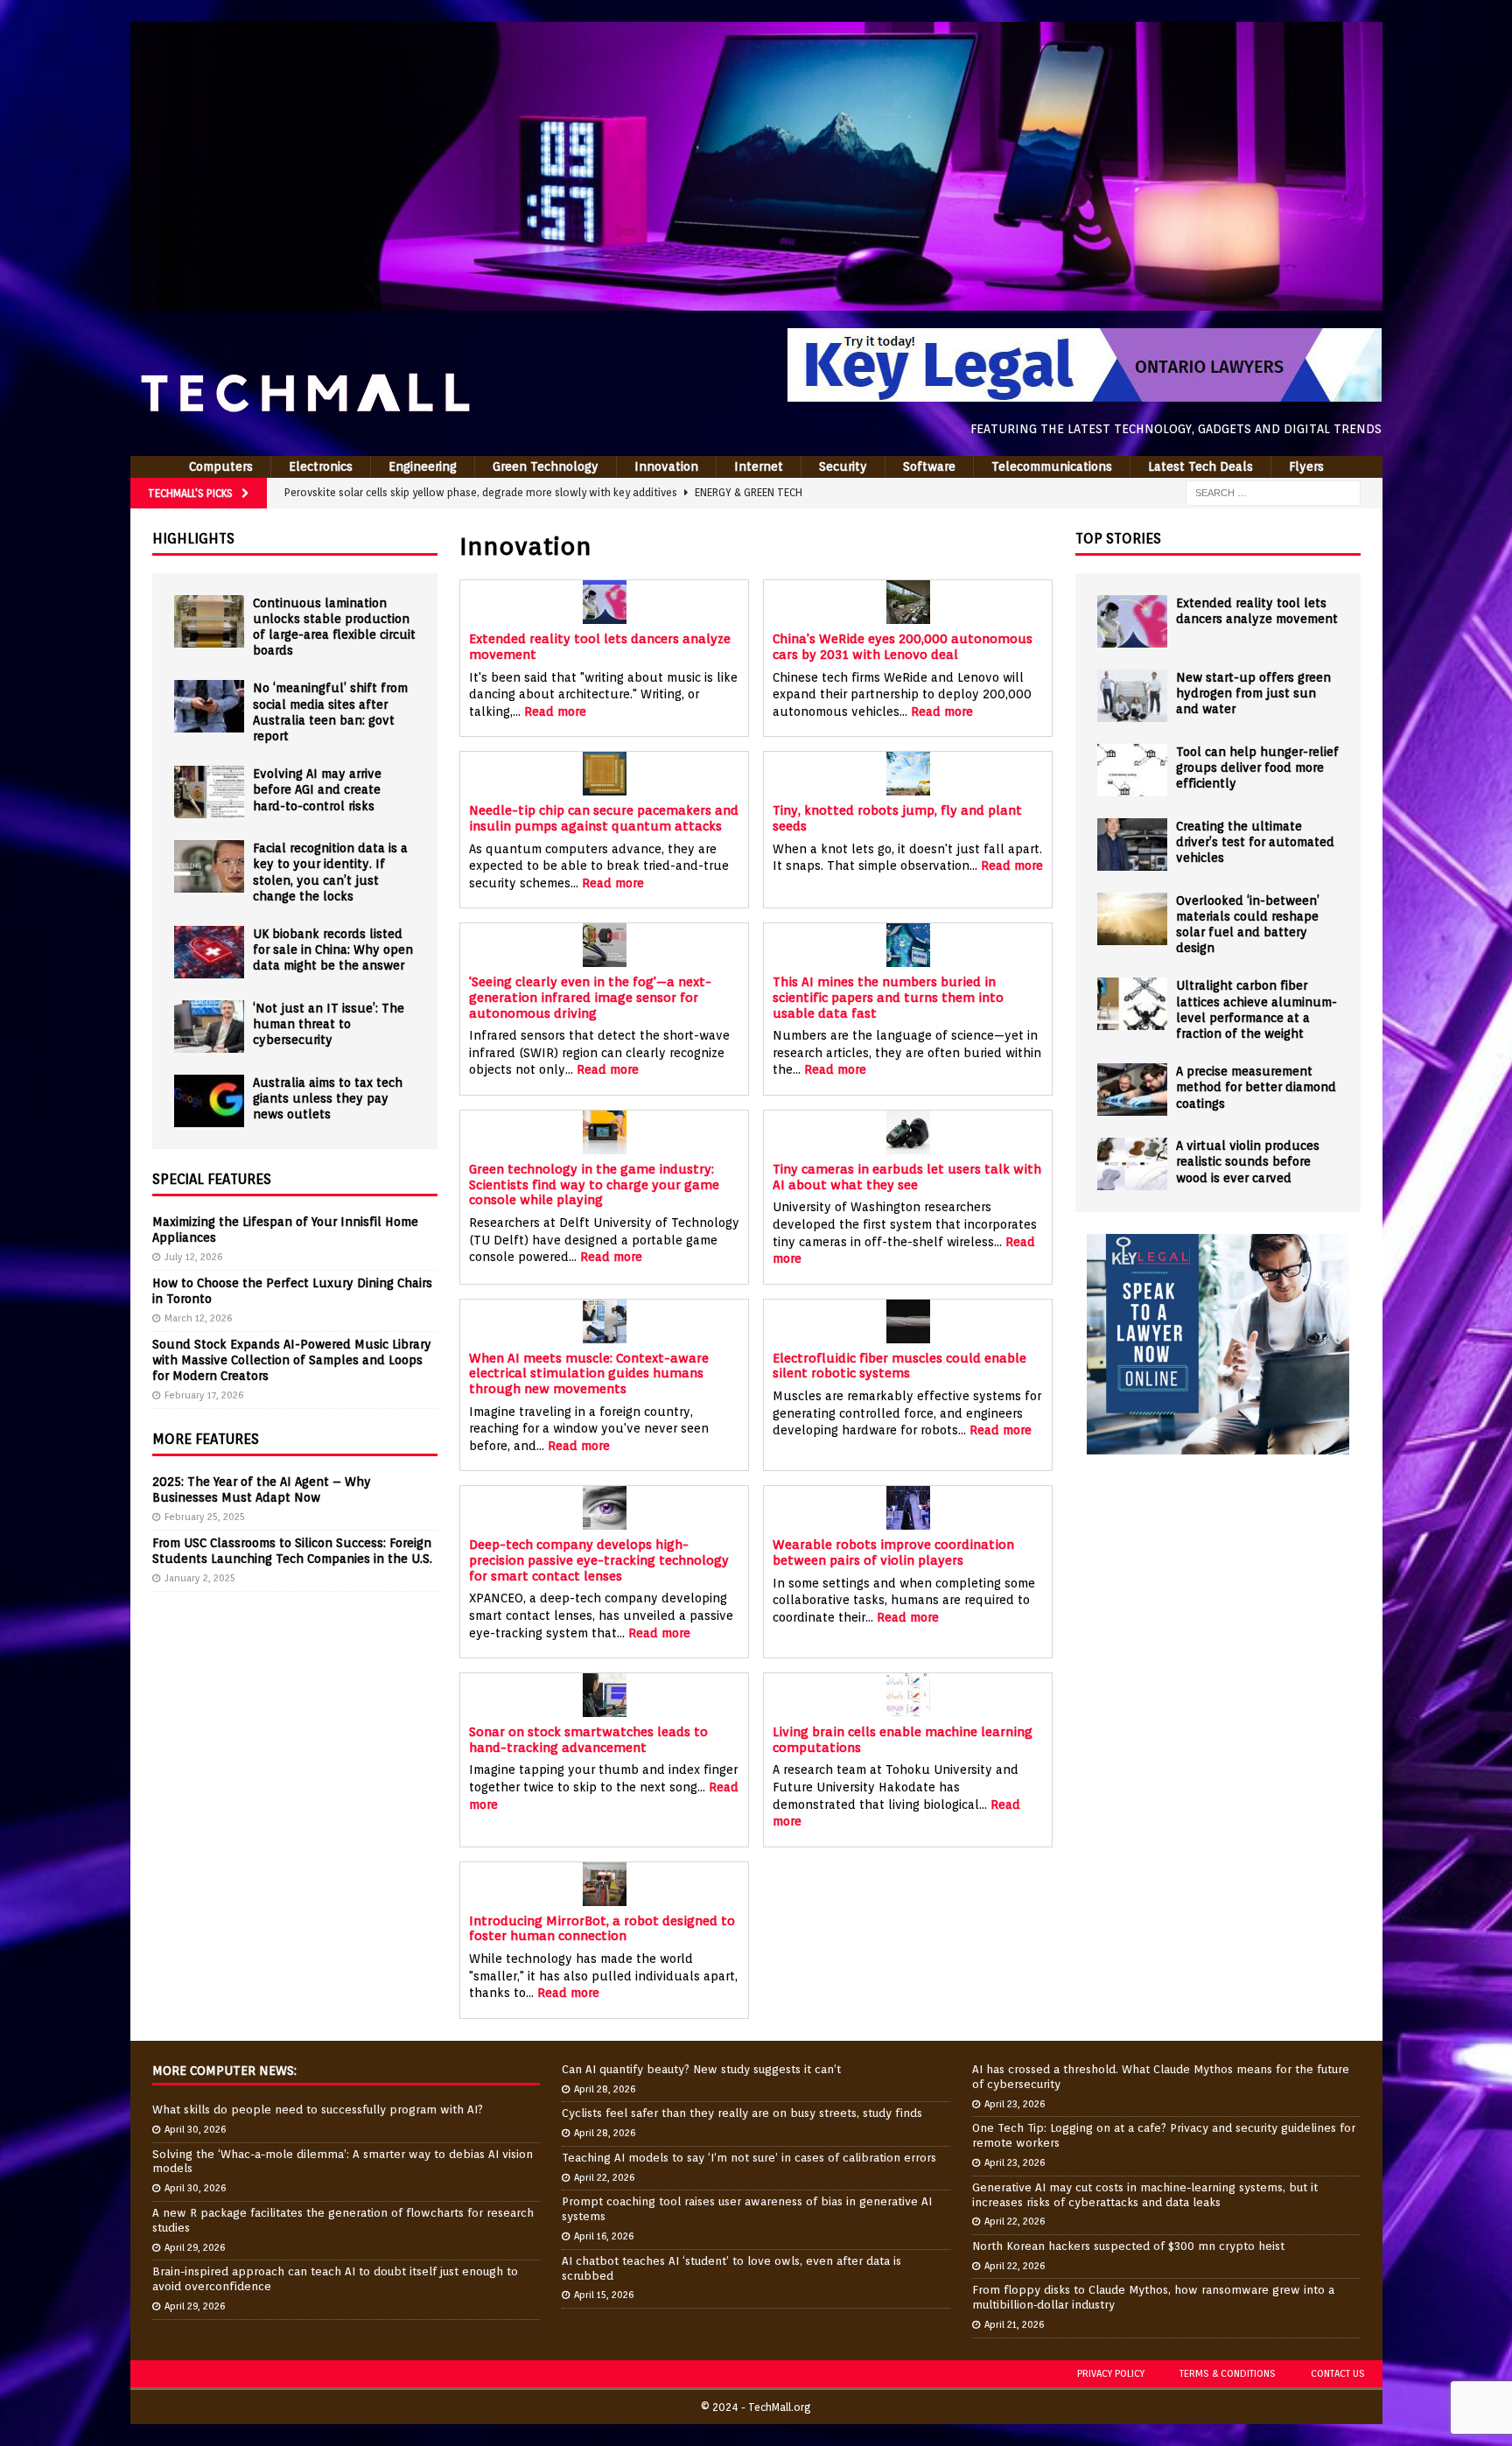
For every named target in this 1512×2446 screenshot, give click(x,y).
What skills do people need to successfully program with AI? (318, 2110)
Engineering (423, 466)
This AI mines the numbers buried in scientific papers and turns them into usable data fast (888, 997)
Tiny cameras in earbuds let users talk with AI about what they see (907, 1177)
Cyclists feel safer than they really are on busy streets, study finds (742, 2113)
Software (929, 466)
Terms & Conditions (1228, 2373)
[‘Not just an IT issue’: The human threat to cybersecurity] (209, 1027)
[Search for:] (1273, 492)
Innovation (666, 466)
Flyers (1306, 466)
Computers (221, 466)
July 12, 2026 (193, 1257)
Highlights (193, 539)
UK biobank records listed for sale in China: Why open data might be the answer (333, 950)
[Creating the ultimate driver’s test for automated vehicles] (1132, 845)
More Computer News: (224, 2071)
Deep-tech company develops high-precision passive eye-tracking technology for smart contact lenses (599, 1559)
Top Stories (1118, 539)
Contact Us (1338, 2373)
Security (843, 466)
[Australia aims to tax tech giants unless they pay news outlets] (209, 1101)
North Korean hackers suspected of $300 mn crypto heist (1128, 2246)
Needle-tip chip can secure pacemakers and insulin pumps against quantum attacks (604, 818)
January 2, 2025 (200, 1578)
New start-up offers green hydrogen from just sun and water (1253, 693)
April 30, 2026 (195, 2129)
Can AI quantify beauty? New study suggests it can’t (701, 2069)
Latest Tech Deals (1200, 466)
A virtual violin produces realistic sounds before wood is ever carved (1248, 1161)
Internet (759, 466)
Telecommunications (1052, 466)
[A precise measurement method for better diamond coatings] (1132, 1090)
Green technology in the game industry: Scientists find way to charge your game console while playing (594, 1184)
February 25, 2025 (205, 1517)
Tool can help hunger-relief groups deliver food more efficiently (1257, 767)
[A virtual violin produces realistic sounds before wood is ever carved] (1132, 1164)
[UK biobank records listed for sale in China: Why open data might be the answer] (209, 952)
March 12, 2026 (198, 1318)
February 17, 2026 (204, 1395)
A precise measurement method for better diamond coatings (1256, 1087)
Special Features (212, 1179)
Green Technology (546, 466)
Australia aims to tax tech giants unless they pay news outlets (328, 1098)
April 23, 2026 (1015, 2104)
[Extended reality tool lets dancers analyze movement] (1132, 621)
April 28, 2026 (605, 2089)
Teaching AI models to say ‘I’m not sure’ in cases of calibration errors (749, 2158)
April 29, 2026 (195, 2247)
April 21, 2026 (1014, 2324)
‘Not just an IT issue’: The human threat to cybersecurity (329, 1024)
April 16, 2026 (604, 2236)
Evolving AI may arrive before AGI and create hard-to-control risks (317, 789)
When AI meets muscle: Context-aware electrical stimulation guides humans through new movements (589, 1373)
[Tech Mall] (756, 301)
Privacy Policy (1111, 2373)
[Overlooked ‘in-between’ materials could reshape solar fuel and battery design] (1132, 919)
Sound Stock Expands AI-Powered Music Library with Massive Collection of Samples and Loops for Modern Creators (292, 1360)
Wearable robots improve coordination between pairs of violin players (893, 1552)
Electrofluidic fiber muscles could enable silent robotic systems (899, 1366)
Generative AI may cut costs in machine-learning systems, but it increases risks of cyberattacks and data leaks (1145, 2195)
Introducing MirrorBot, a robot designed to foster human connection (602, 1928)
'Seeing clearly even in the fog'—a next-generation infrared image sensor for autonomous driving (590, 997)
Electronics (321, 466)
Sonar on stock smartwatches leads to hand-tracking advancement (588, 1739)
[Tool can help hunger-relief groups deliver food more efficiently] (1132, 770)
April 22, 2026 (604, 2177)
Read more (555, 711)
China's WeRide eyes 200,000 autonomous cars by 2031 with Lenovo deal (903, 646)
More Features (206, 1439)
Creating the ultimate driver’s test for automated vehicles (1255, 842)
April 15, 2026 (604, 2295)
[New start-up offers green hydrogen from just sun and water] (1132, 696)
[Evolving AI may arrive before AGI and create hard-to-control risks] (209, 792)
